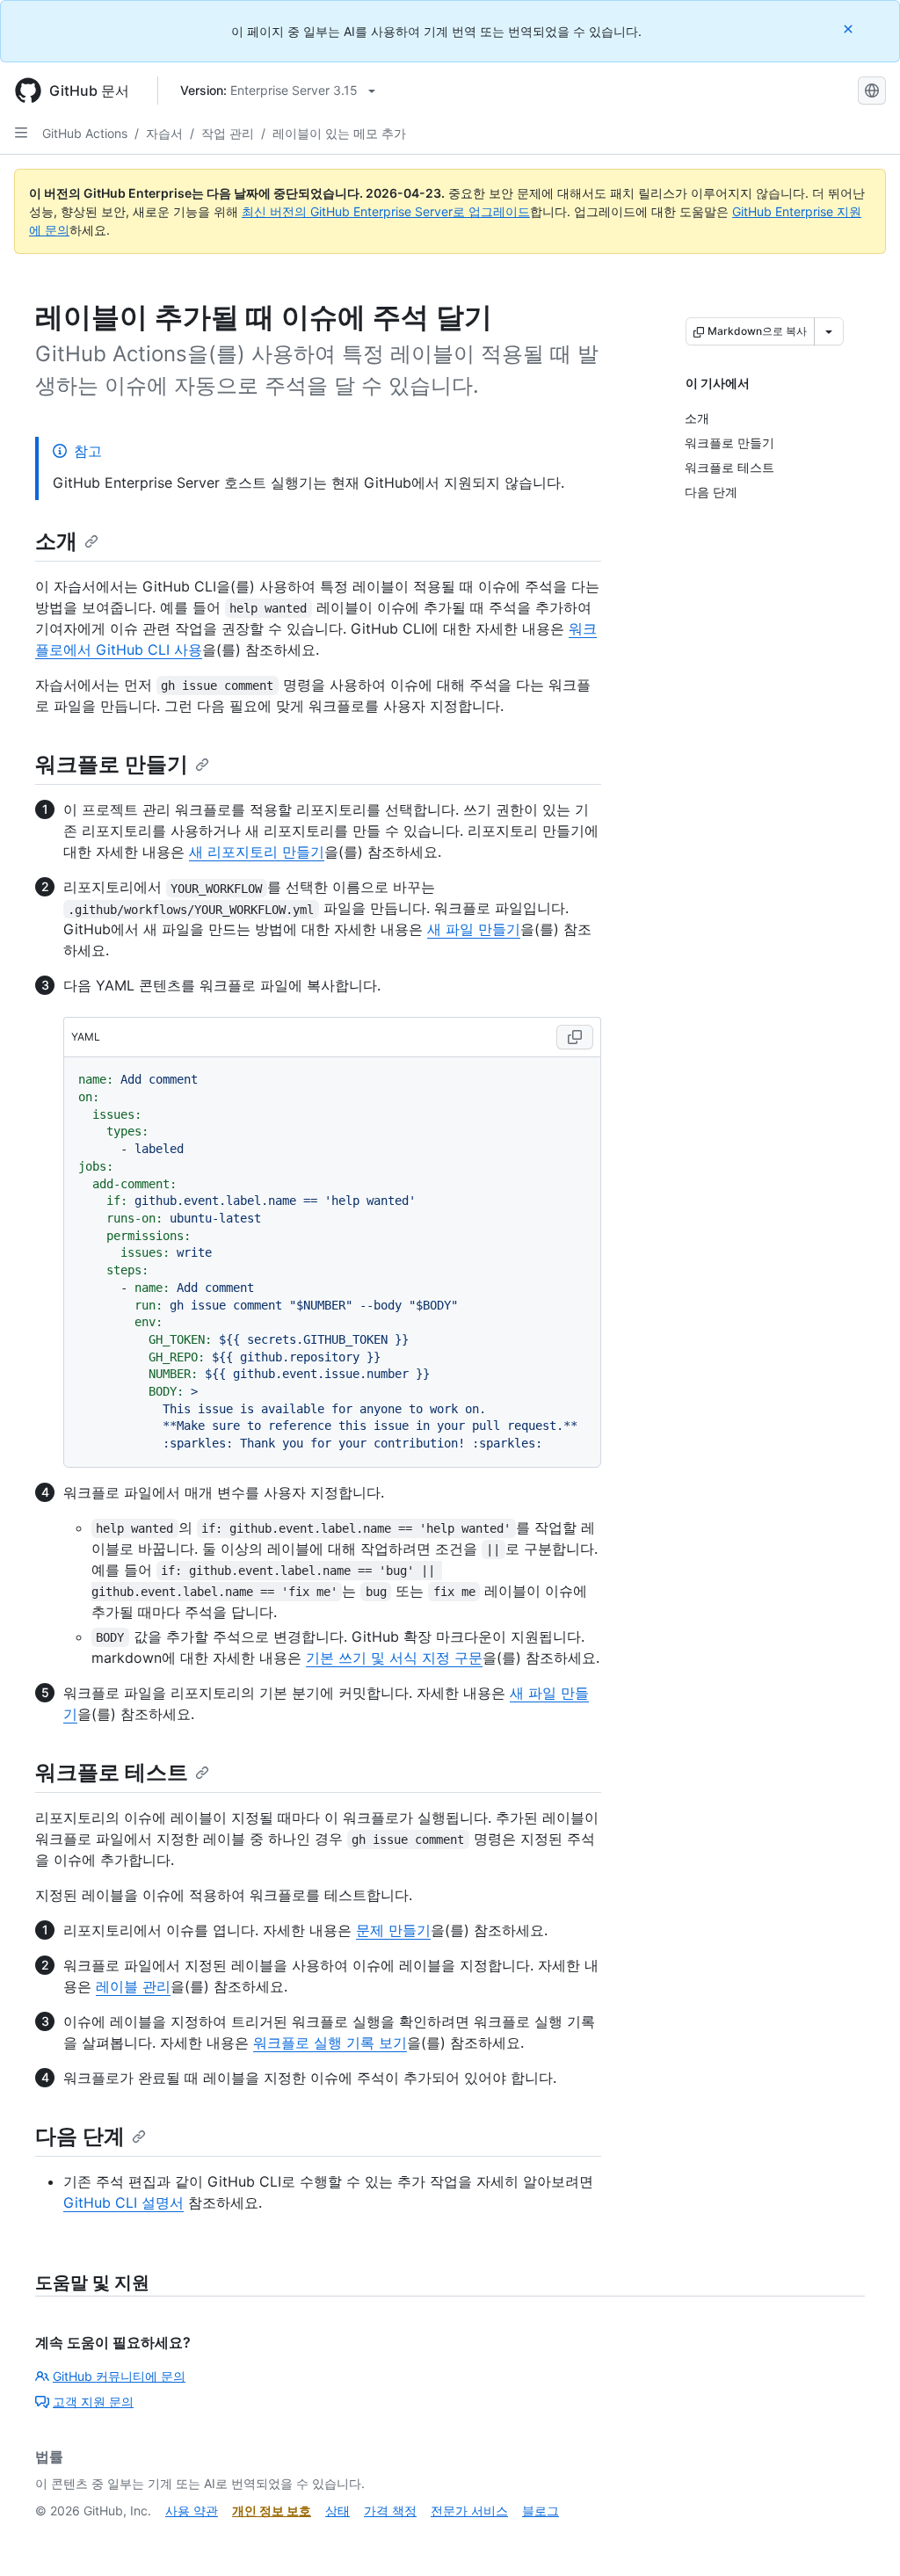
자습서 (164, 133)
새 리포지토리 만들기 (257, 852)
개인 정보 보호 (272, 2511)
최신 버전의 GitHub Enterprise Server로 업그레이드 (386, 211)
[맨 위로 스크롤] (861, 2537)
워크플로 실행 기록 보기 (330, 2043)
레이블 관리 (133, 1986)
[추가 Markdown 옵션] (829, 331)
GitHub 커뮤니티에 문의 (119, 2376)
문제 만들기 (393, 1930)
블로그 (541, 2511)
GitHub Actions (85, 133)
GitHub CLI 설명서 (123, 2202)
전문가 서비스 (469, 2511)
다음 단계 (80, 2136)
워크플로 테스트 (112, 1772)
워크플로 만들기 (112, 764)
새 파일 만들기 (474, 929)
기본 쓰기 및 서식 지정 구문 (394, 1658)
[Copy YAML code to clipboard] (575, 1037)
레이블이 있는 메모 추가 (339, 133)
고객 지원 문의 (93, 2402)
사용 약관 (192, 2511)
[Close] (850, 29)
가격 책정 (390, 2511)
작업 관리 (228, 133)
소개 (56, 541)
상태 (337, 2511)
